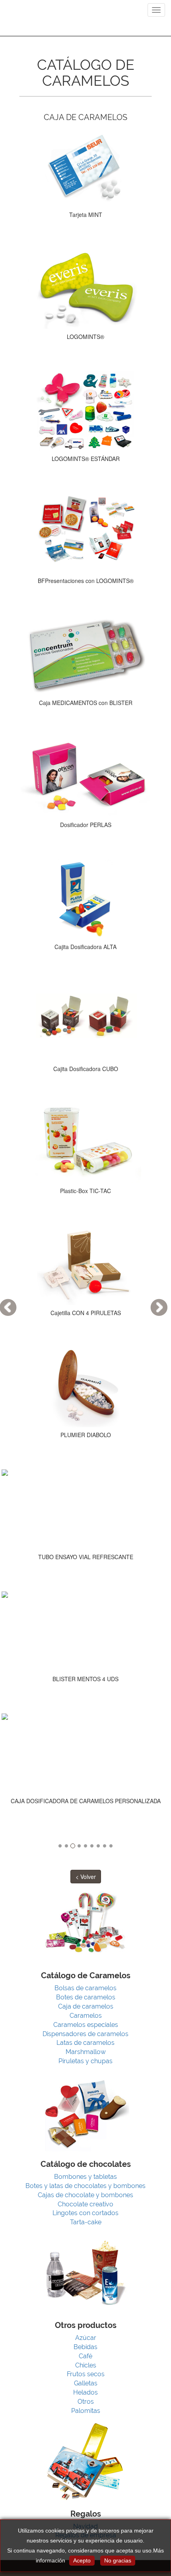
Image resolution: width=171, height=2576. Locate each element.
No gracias (118, 2560)
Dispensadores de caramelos (85, 2034)
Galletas (86, 2383)
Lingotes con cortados (85, 2213)
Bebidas (85, 2347)
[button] (151, 1288)
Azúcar (86, 2338)
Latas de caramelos (85, 2043)
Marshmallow (86, 2052)
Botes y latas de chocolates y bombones (85, 2186)
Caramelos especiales (86, 2025)
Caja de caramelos (86, 2006)
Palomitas (86, 2411)
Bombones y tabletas (85, 2177)
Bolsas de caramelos (85, 1988)
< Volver (86, 1877)
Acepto (82, 2560)
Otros (86, 2402)
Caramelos (86, 2016)
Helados (85, 2392)
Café (85, 2356)
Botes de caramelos (86, 1997)
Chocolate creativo (85, 2204)
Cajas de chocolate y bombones (85, 2195)
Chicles (86, 2365)
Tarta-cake (86, 2222)
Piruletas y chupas (85, 2061)
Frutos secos (86, 2374)
